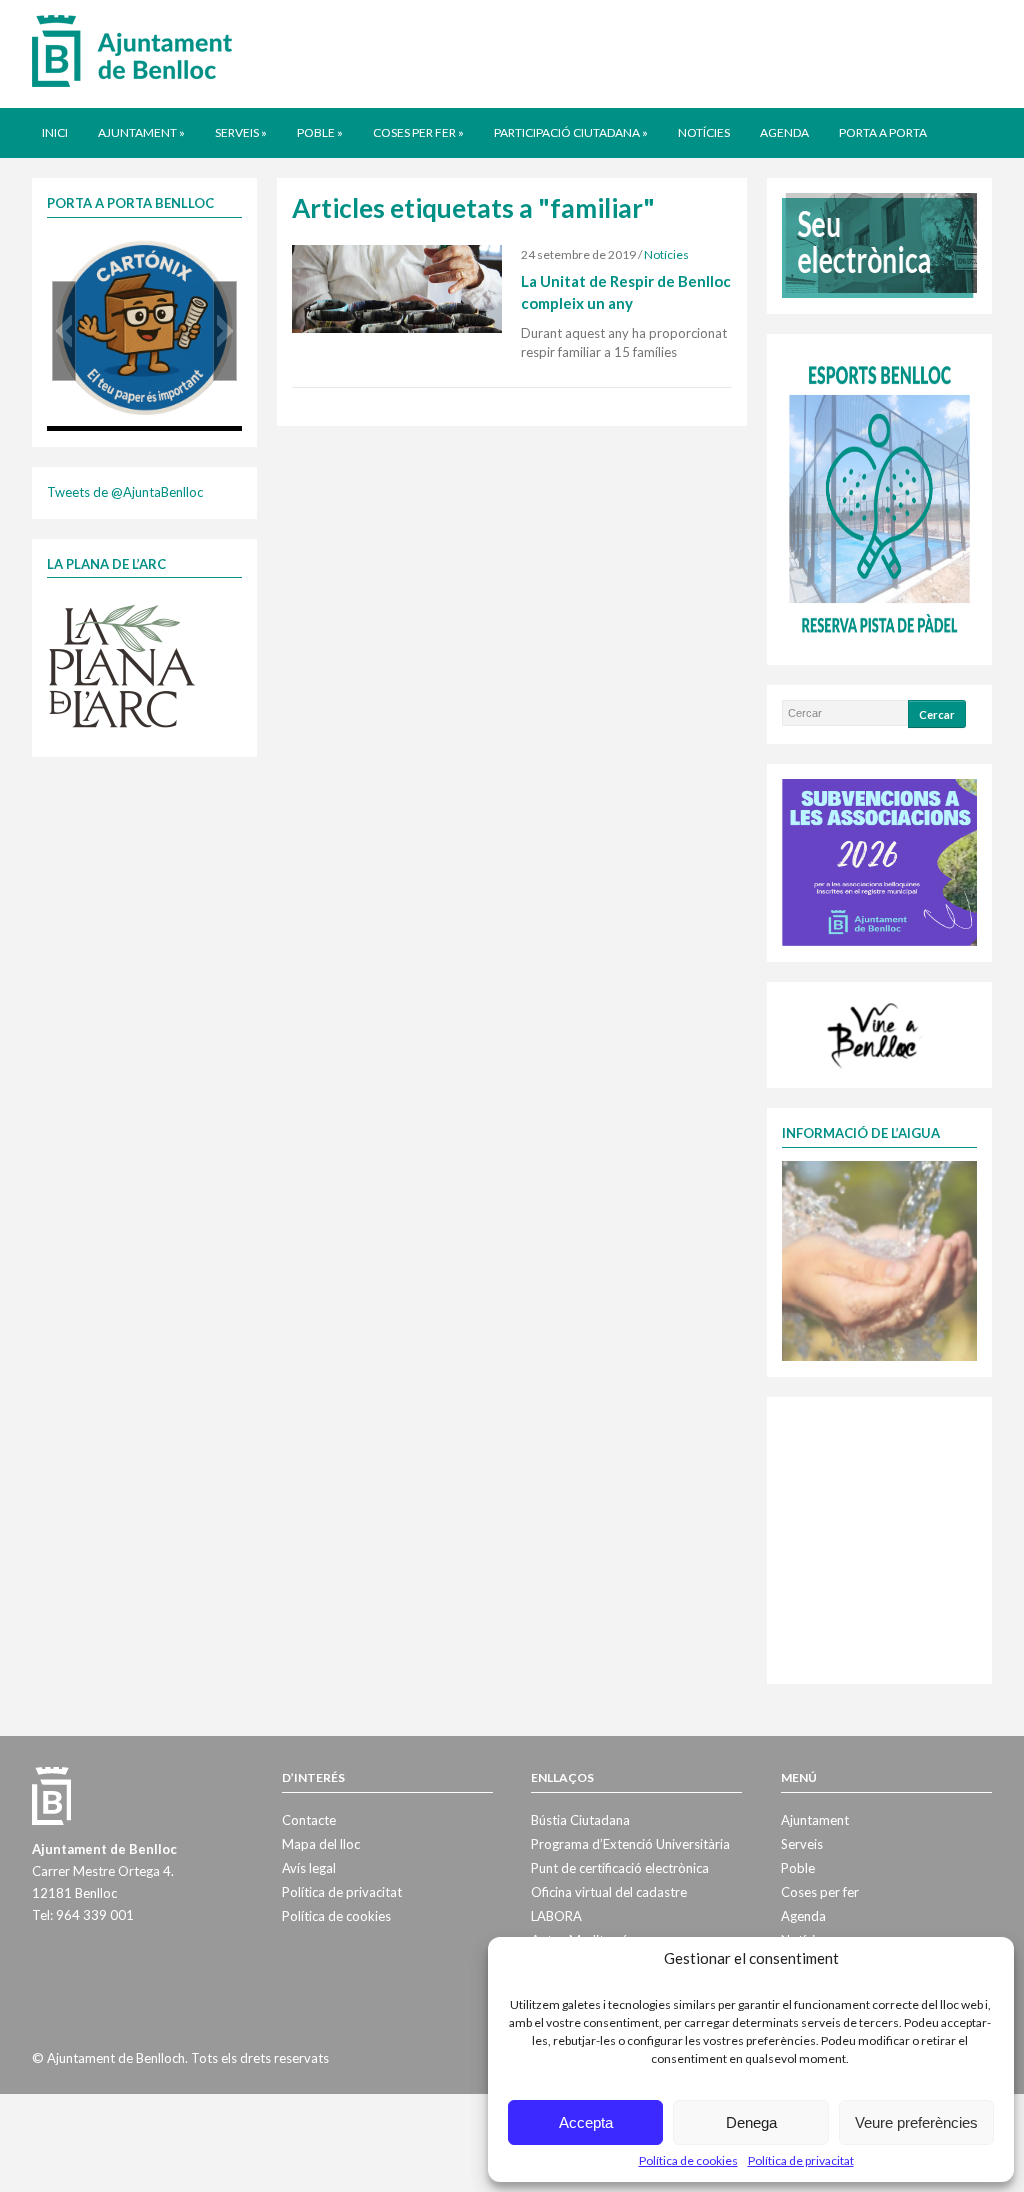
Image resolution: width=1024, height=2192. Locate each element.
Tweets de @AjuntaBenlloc (125, 492)
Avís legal (309, 1868)
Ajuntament (141, 132)
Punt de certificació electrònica (620, 1868)
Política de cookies (688, 2160)
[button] (64, 331)
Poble (320, 132)
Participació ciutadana (571, 132)
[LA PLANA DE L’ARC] (122, 665)
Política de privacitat (801, 2160)
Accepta (586, 2122)
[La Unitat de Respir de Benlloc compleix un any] (397, 288)
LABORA (556, 1916)
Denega (751, 2122)
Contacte (309, 1820)
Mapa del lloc (321, 1844)
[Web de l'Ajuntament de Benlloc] (132, 50)
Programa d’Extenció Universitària (630, 1844)
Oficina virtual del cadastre (609, 1892)
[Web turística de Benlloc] (876, 1033)
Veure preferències (916, 2122)
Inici (55, 132)
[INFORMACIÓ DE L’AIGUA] (879, 1259)
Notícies (704, 132)
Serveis (241, 132)
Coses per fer (418, 132)
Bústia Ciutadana (580, 1820)
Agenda (784, 132)
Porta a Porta (883, 132)
